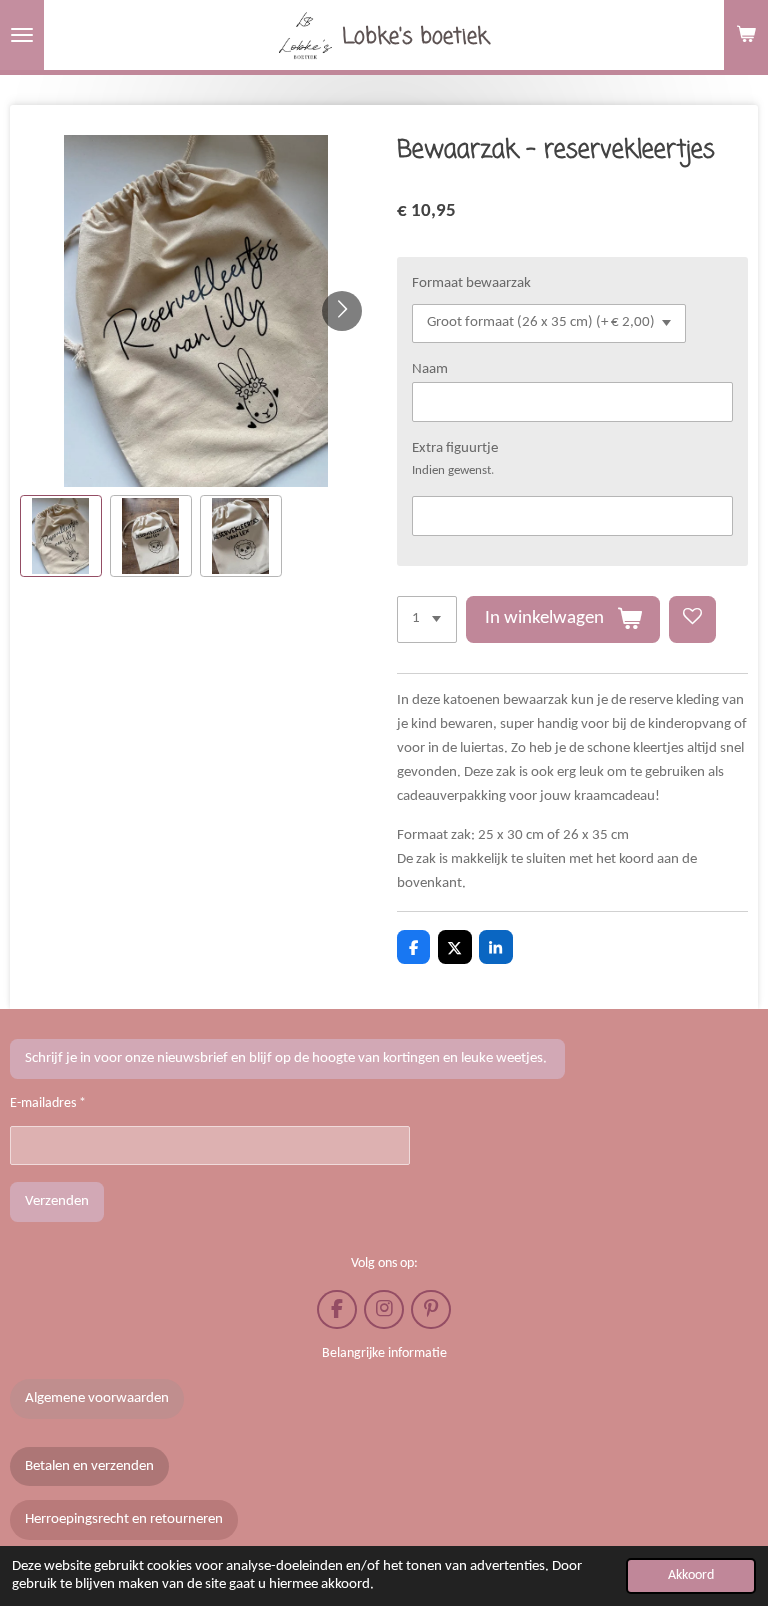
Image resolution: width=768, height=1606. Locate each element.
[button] (61, 536)
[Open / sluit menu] (22, 35)
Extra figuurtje (455, 448)
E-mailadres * (48, 1103)
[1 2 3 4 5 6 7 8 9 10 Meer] (427, 619)
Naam (430, 369)
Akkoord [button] (691, 1575)
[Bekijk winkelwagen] (746, 35)
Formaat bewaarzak (471, 283)
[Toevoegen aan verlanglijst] (692, 619)
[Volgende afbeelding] (342, 311)
